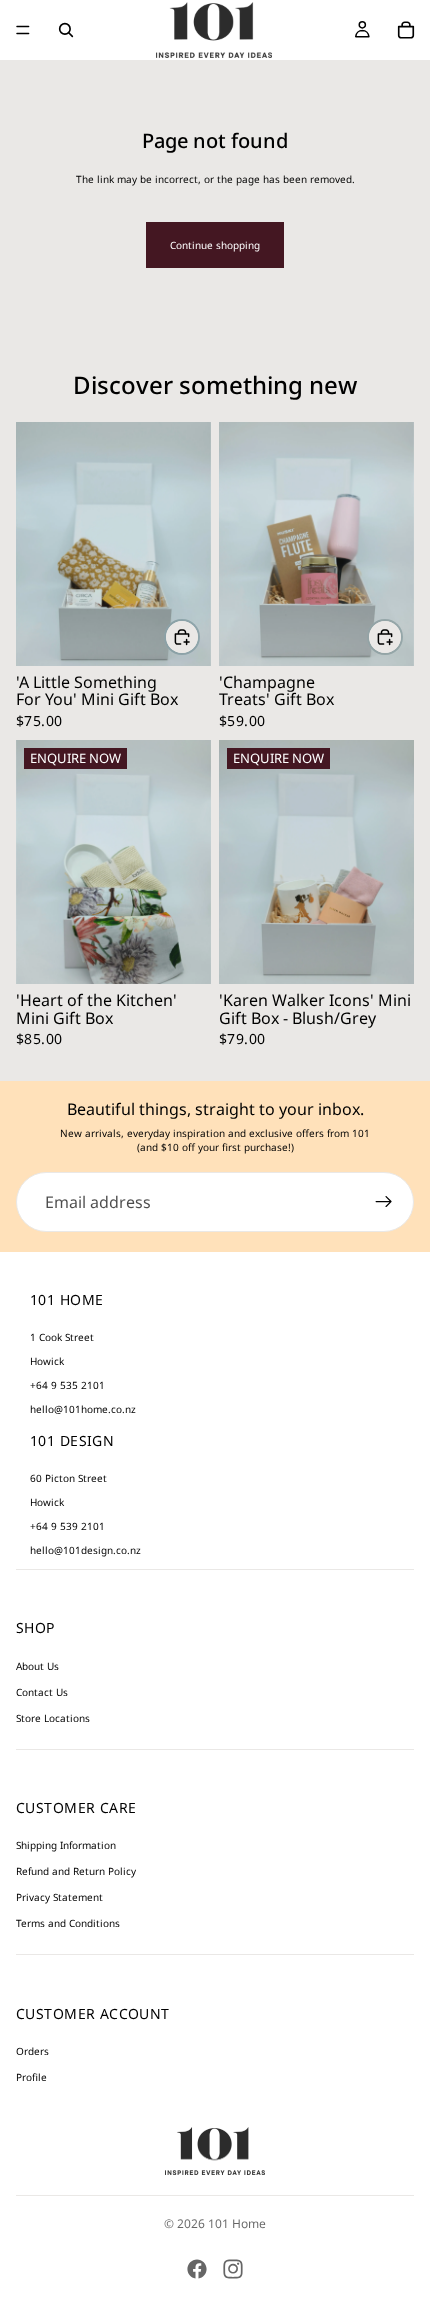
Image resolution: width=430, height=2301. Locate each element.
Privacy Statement (59, 1897)
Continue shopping (215, 245)
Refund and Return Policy (76, 1871)
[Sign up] (384, 1202)
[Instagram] (233, 2269)
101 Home (237, 2223)
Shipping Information (66, 1845)
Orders (32, 2051)
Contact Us (42, 1692)
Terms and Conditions (68, 1923)
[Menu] (23, 30)
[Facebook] (197, 2269)
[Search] (66, 30)
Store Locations (53, 1718)
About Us (37, 1666)
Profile (31, 2077)
